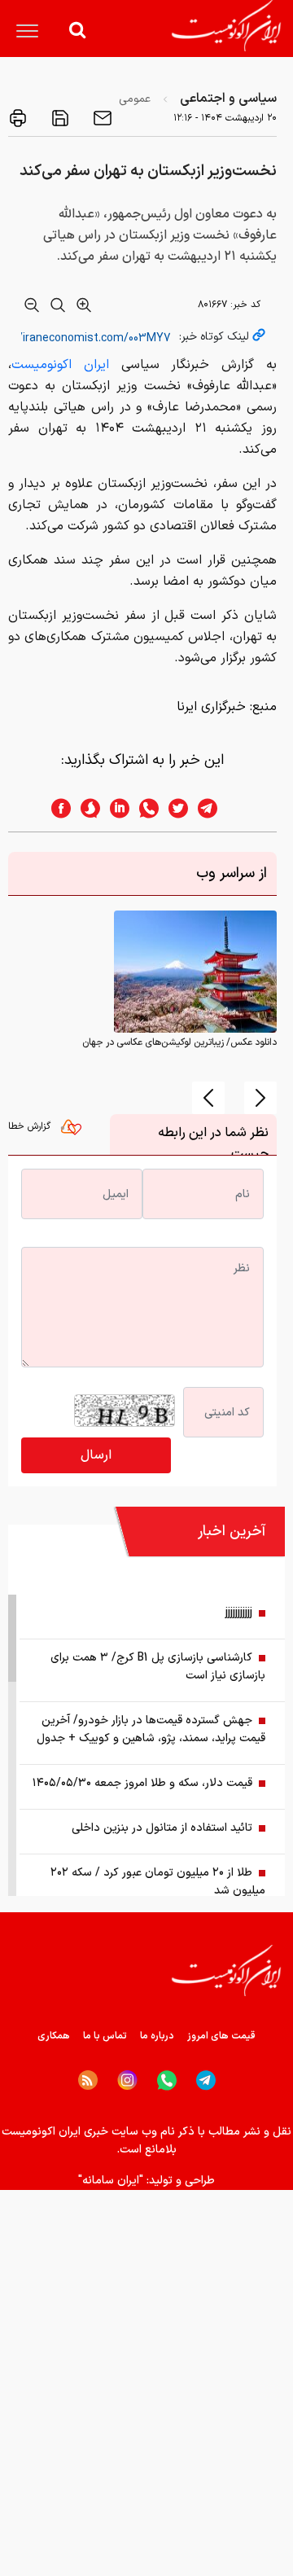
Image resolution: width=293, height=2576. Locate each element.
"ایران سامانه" (111, 2181)
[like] (75, 1131)
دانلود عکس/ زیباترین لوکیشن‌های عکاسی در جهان (179, 1042)
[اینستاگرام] (127, 2080)
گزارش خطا (31, 1126)
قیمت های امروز (221, 2036)
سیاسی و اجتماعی (228, 99)
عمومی (135, 99)
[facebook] (56, 808)
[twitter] (173, 808)
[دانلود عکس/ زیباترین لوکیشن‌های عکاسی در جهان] (195, 972)
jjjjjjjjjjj (239, 1613)
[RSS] (88, 2080)
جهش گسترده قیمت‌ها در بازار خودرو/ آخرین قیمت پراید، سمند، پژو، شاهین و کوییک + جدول (151, 1729)
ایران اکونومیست (60, 365)
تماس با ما (105, 2036)
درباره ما (157, 2036)
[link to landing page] (226, 26)
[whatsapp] (144, 808)
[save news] (59, 118)
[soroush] (85, 808)
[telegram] (216, 808)
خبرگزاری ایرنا (211, 707)
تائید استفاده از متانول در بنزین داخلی (162, 1828)
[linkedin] (115, 808)
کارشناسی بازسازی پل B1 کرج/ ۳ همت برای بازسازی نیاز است (158, 1667)
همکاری (54, 2036)
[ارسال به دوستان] (101, 118)
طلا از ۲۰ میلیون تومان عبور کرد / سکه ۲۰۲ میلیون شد (158, 1882)
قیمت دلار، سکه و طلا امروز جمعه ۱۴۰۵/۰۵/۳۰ (142, 1783)
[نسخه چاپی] (18, 118)
